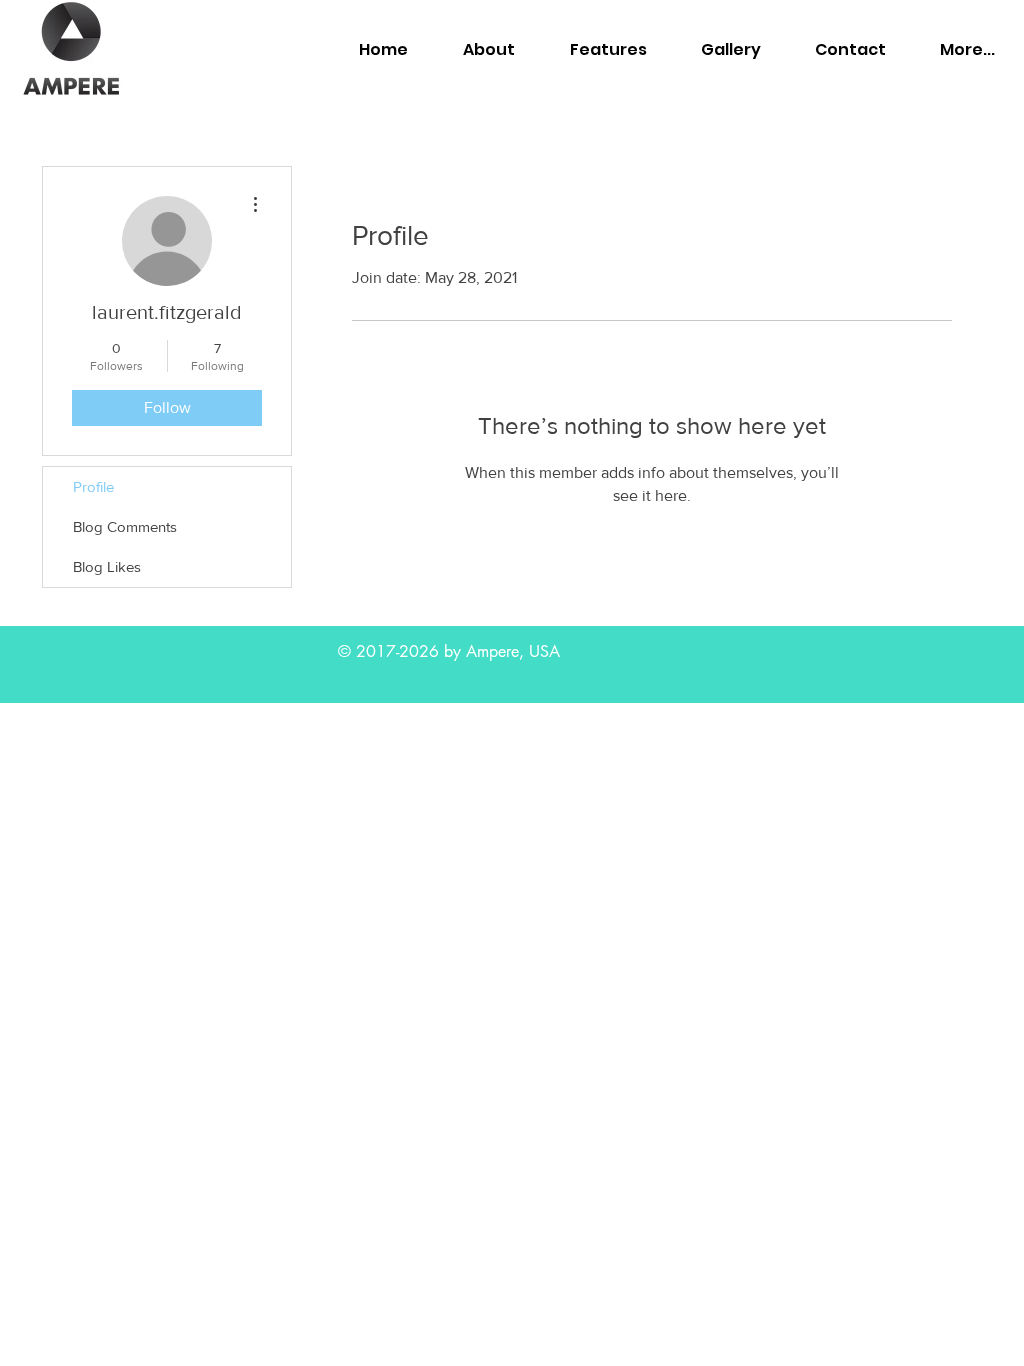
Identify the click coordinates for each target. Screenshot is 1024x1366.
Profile (93, 486)
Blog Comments (125, 526)
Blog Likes (107, 566)
